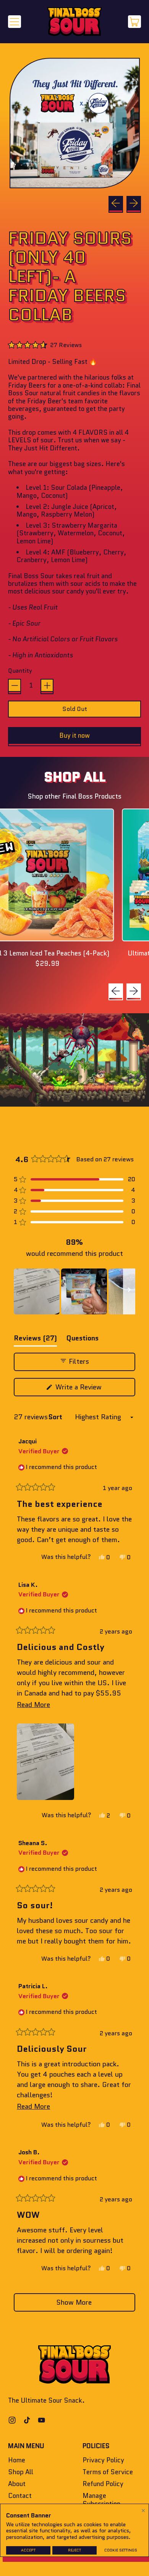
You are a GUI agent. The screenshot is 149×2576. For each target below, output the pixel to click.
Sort (56, 1417)
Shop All (21, 2472)
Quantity (20, 671)
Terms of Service (108, 2472)
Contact (20, 2496)
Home (17, 2460)
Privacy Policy (103, 2460)
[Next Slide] (129, 1291)
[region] (74, 1291)
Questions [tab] (82, 1340)
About (17, 2484)
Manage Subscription (101, 2499)
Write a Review (90, 1389)
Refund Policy (103, 2484)
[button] (74, 123)
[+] (47, 685)
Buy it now (74, 735)
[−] (15, 685)
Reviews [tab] (35, 1340)
